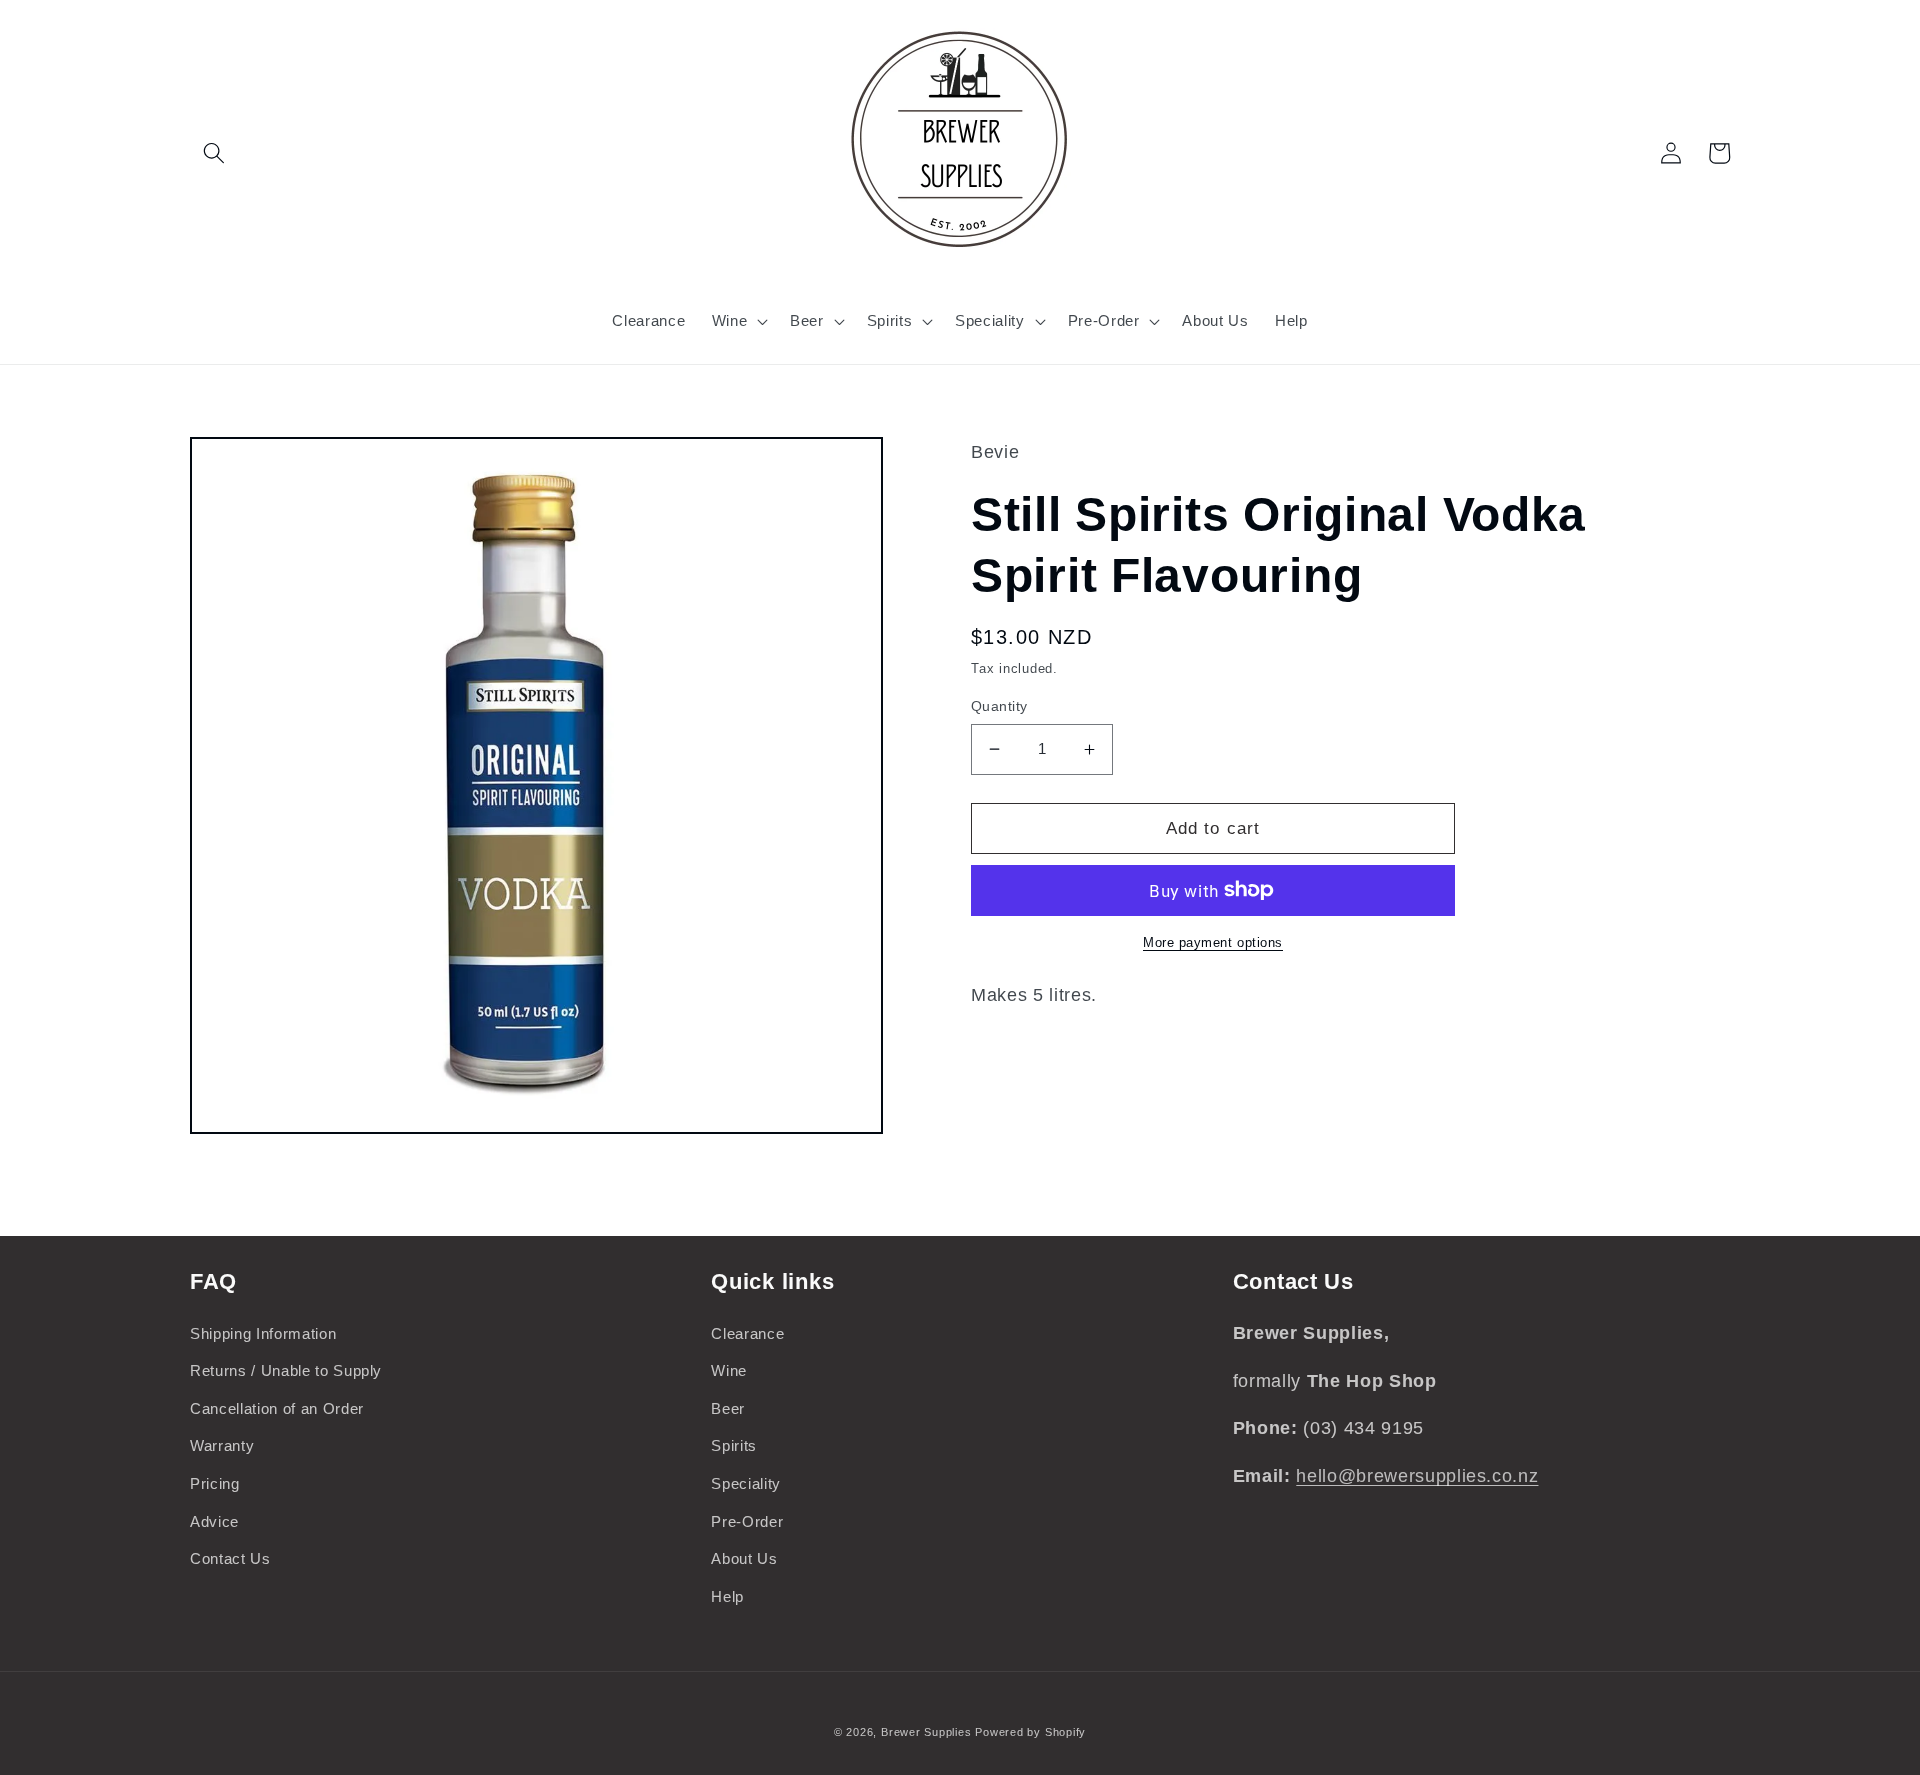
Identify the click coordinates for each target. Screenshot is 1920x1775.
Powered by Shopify (1030, 1732)
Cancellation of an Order (277, 1408)
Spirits (734, 1445)
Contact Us (230, 1558)
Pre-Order (747, 1521)
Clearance (747, 1333)
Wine (729, 1370)
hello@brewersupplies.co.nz (1417, 1476)
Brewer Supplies (928, 1732)
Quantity (999, 706)
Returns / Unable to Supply (286, 1370)
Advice (214, 1521)
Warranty (222, 1445)
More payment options (1213, 942)
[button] (214, 153)
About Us (744, 1558)
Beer (728, 1408)
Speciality (746, 1483)
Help (727, 1596)
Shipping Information (263, 1333)
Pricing (215, 1483)
